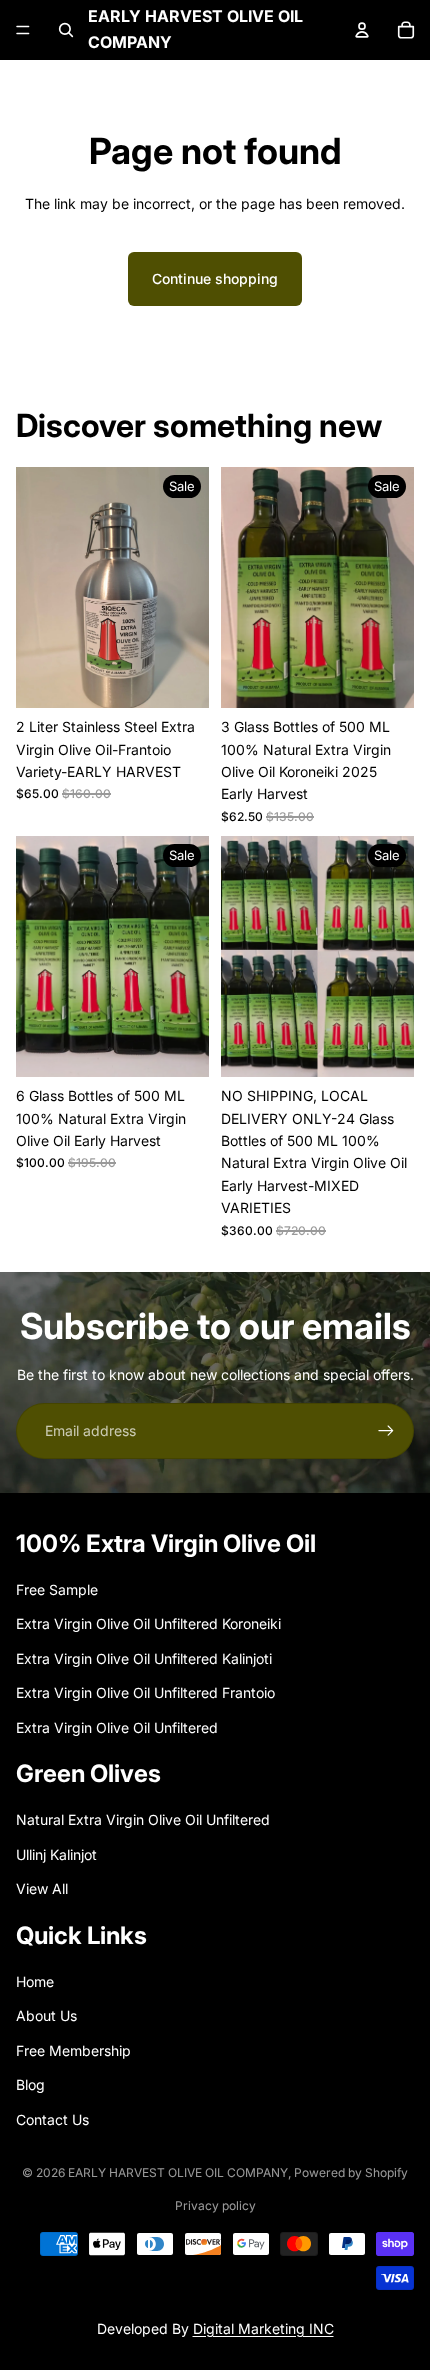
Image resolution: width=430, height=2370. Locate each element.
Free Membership (73, 2050)
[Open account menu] (362, 30)
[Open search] (66, 30)
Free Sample (57, 1589)
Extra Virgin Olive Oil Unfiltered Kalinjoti (144, 1658)
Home (35, 1981)
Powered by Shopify (351, 2172)
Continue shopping (215, 278)
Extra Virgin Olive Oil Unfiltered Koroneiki (148, 1623)
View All (42, 1888)
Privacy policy (215, 2205)
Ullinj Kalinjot (56, 1854)
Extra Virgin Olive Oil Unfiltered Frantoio (145, 1692)
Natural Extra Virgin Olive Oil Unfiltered (143, 1819)
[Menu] (23, 30)
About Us (46, 2015)
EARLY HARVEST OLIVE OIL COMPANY (178, 2172)
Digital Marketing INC (263, 2328)
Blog (30, 2084)
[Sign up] (386, 1431)
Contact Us (52, 2119)
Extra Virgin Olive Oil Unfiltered (117, 1727)
